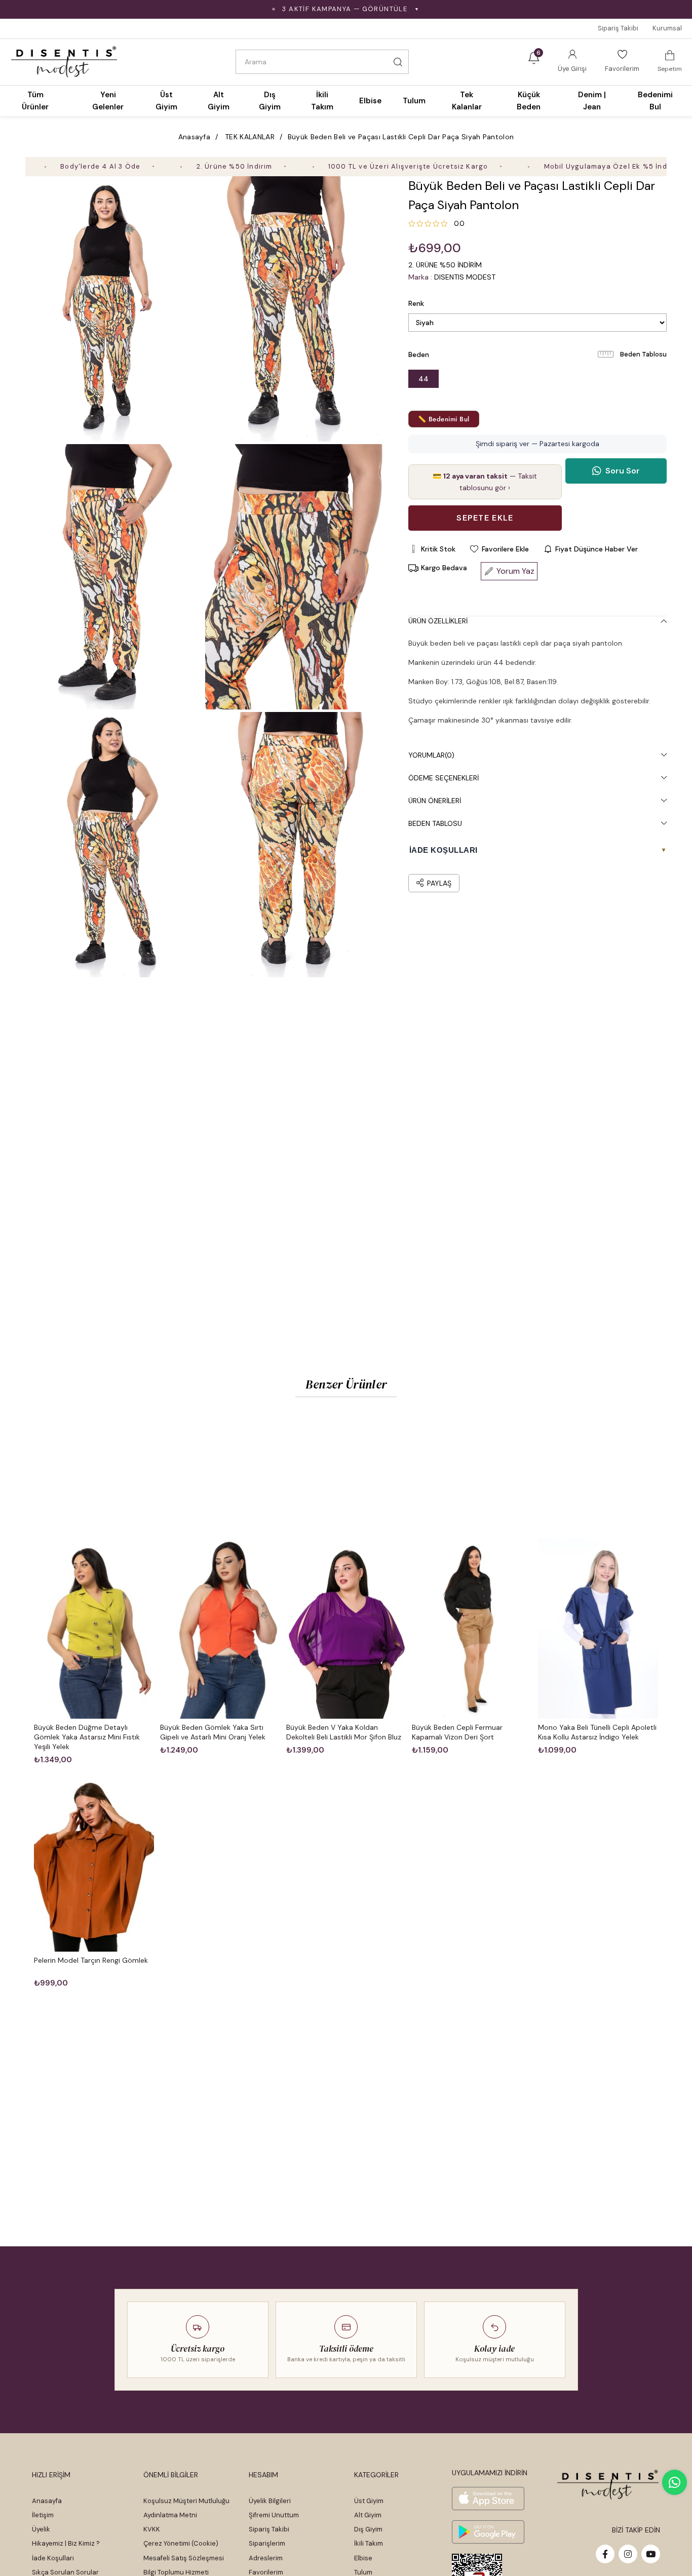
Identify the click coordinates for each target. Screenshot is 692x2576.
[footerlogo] (608, 2485)
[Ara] (398, 62)
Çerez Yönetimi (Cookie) (181, 2543)
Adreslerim (266, 2558)
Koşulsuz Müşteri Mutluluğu (186, 2501)
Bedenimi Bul (655, 101)
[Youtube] (651, 2554)
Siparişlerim (267, 2543)
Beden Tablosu (643, 354)
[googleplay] (488, 2532)
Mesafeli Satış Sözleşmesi (184, 2558)
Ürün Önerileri (435, 801)
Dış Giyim (368, 2529)
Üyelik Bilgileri (270, 2501)
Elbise (363, 2558)
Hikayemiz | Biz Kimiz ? (66, 2543)
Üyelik (41, 2529)
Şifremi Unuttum (274, 2515)
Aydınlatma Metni (170, 2515)
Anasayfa (47, 2501)
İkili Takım (369, 2543)
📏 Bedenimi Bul (444, 419)
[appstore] (488, 2499)
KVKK (152, 2529)
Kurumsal (667, 28)
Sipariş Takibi (618, 28)
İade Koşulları (53, 2558)
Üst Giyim (369, 2501)
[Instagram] (628, 2554)
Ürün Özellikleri (438, 621)
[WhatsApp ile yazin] (675, 2482)
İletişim (43, 2515)
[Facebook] (605, 2554)
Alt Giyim (368, 2515)
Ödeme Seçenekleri (444, 778)
